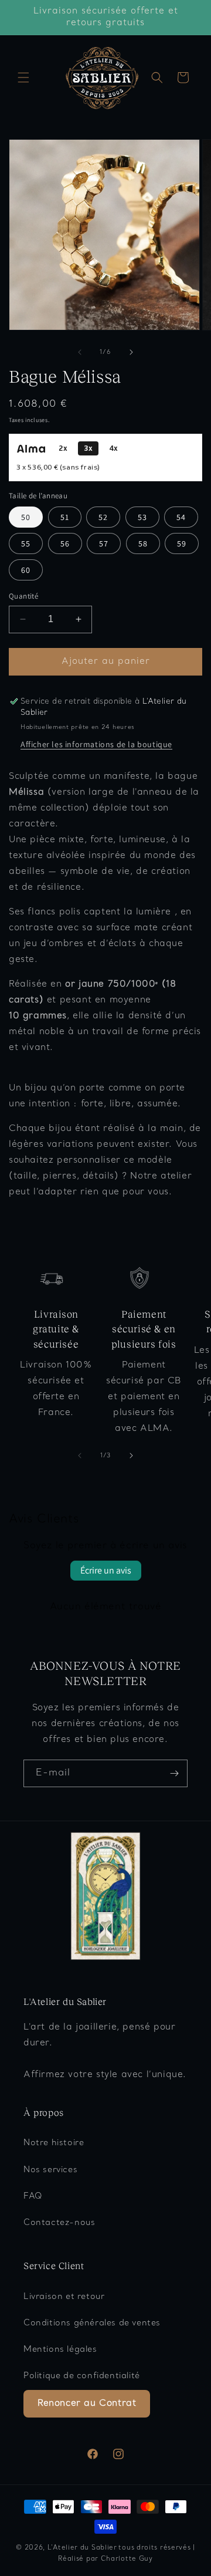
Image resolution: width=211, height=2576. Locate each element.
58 (143, 543)
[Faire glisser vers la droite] (131, 352)
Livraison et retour (64, 2297)
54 (181, 517)
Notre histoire (54, 2143)
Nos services (50, 2170)
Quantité (23, 596)
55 (26, 543)
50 (26, 517)
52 (103, 517)
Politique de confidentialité (82, 2376)
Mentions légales (60, 2350)
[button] (23, 77)
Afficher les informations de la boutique (96, 744)
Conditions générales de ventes (92, 2323)
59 (182, 543)
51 (65, 517)
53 (142, 517)
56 (65, 543)
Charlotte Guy (127, 2559)
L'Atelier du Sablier (82, 2548)
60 (26, 570)
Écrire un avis (106, 1570)
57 (104, 543)
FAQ (33, 2197)
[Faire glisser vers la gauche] (80, 352)
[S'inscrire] (174, 1773)
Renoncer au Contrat (87, 2403)
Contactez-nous (59, 2223)
